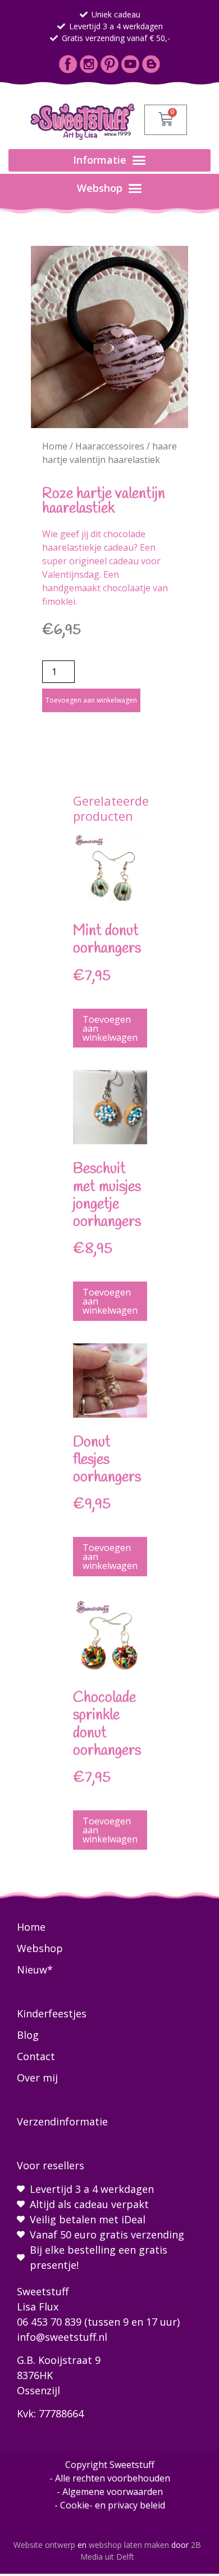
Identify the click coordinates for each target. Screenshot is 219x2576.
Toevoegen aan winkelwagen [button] (110, 1028)
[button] (109, 160)
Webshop (40, 1948)
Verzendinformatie (62, 2121)
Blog (28, 2035)
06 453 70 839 (49, 2322)
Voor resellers (51, 2165)
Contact (36, 2056)
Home (55, 446)
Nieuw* (35, 1970)
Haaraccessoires (110, 446)
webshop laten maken (129, 2545)
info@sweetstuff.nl (62, 2337)
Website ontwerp (44, 2545)
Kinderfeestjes (52, 2013)
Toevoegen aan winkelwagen (91, 700)
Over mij (37, 2078)
